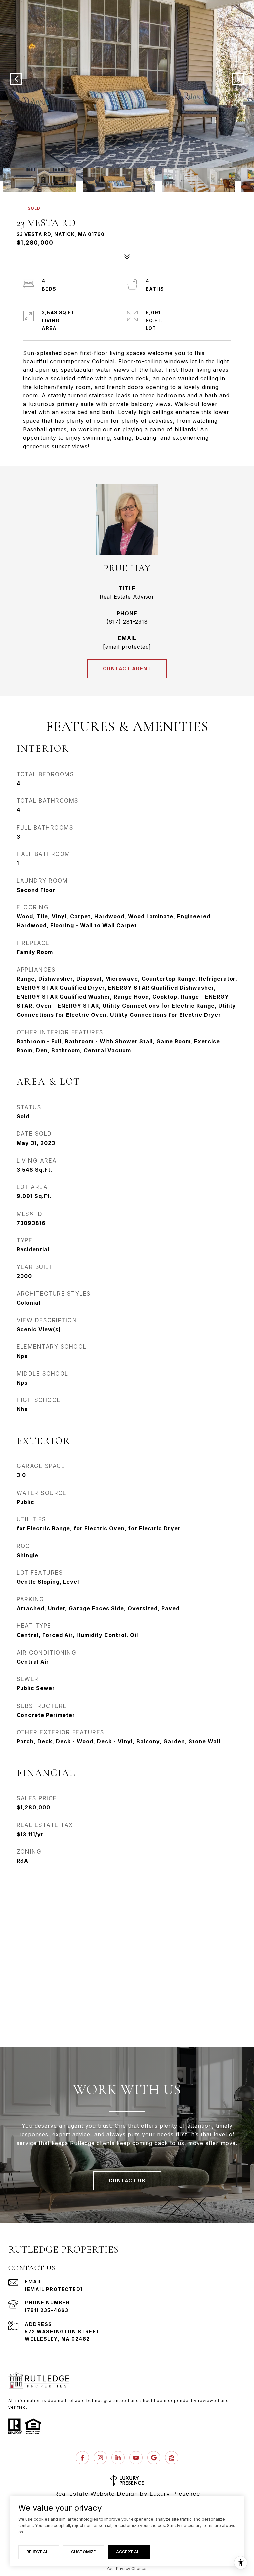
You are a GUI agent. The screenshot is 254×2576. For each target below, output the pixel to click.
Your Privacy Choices (127, 2569)
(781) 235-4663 (47, 2310)
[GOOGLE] (154, 2458)
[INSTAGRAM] (100, 2458)
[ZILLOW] (172, 2458)
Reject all (39, 2552)
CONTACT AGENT (127, 668)
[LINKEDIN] (118, 2458)
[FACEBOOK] (82, 2458)
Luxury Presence (175, 2494)
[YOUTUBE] (136, 2458)
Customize (83, 2552)
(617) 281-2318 (127, 622)
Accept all (129, 2552)
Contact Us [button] (127, 2181)
